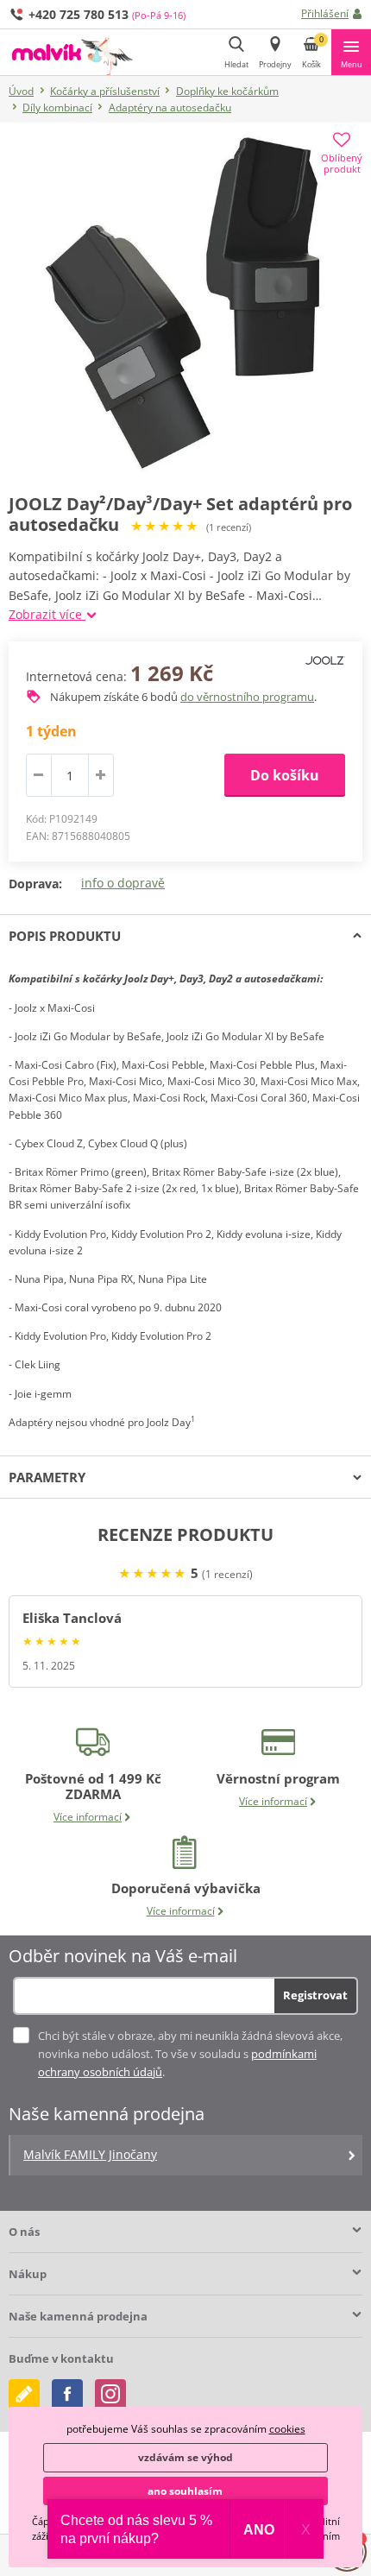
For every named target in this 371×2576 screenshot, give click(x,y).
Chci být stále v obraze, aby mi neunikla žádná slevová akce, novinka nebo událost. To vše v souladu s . (190, 2054)
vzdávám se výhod (185, 2457)
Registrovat (315, 1995)
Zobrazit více (47, 614)
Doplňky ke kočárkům (227, 91)
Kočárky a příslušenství (105, 91)
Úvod (21, 91)
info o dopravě (123, 883)
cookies (287, 2429)
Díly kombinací (57, 107)
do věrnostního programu (247, 697)
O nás (24, 2232)
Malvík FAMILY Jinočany (90, 2154)
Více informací (88, 1817)
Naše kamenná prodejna (78, 2316)
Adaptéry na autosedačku (170, 107)
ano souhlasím (185, 2491)
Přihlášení (325, 13)
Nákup (28, 2274)
